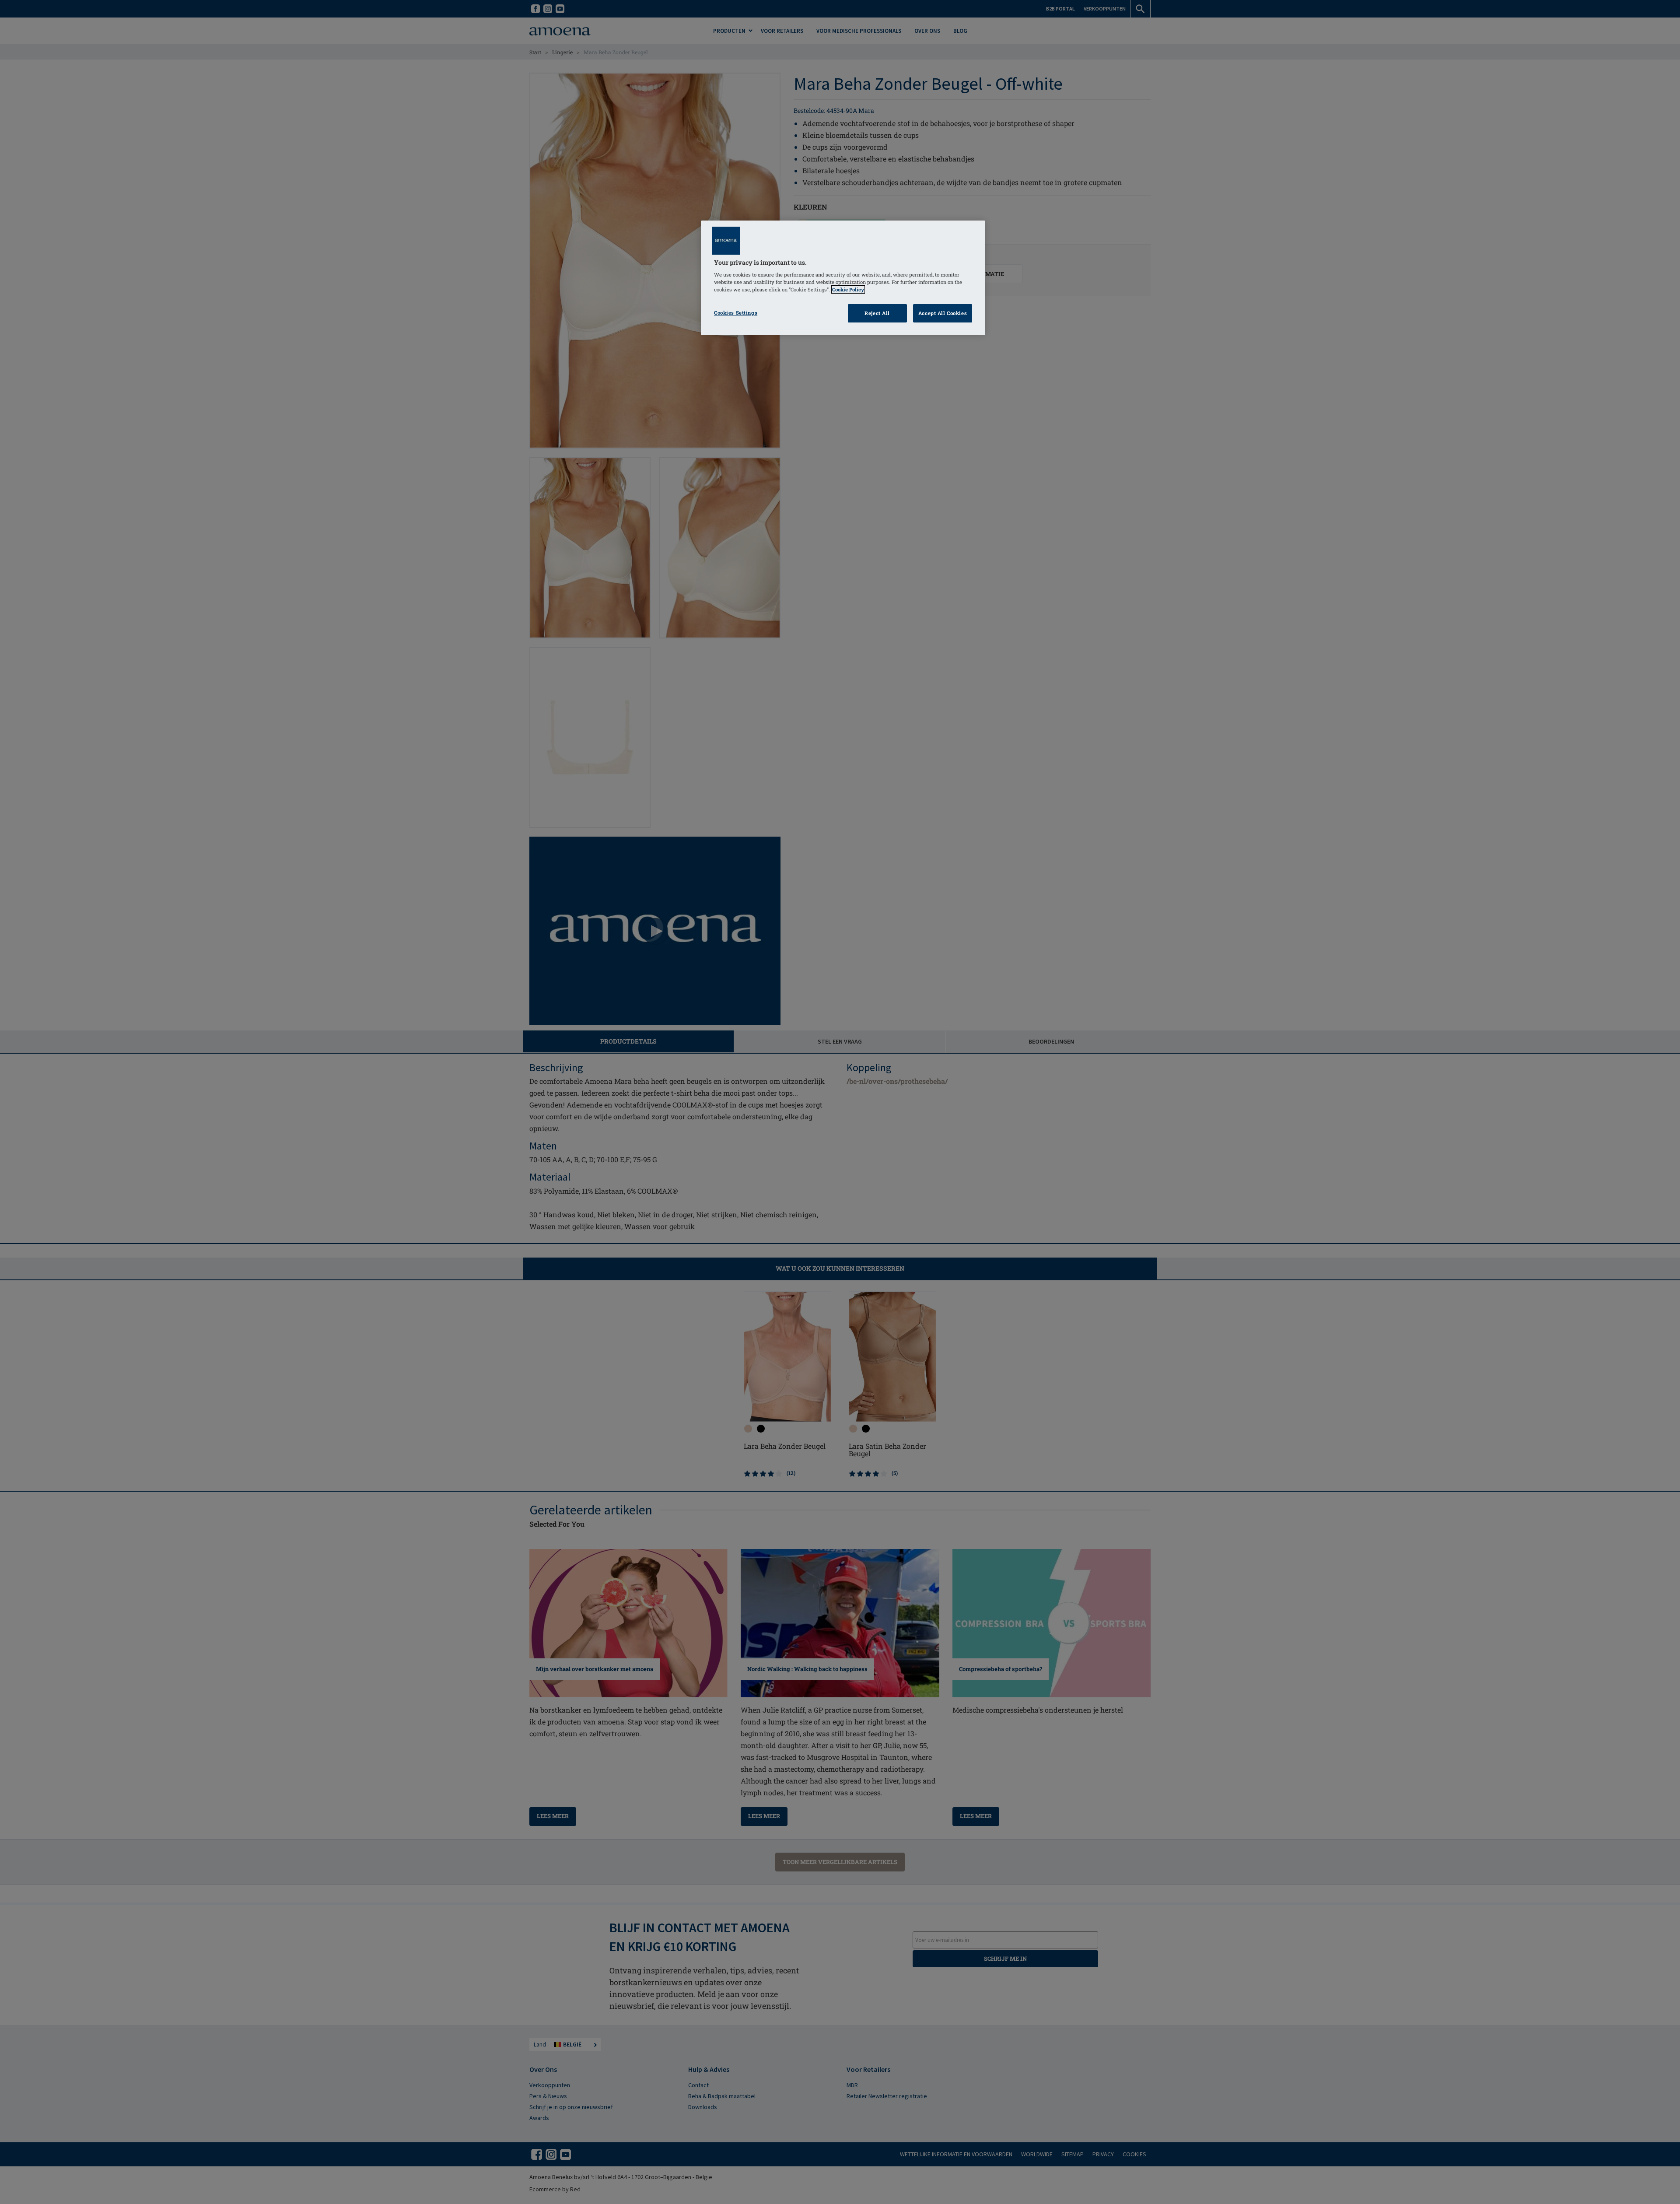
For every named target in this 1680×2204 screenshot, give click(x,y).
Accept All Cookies (943, 313)
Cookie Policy (848, 289)
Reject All (877, 313)
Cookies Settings (736, 313)
